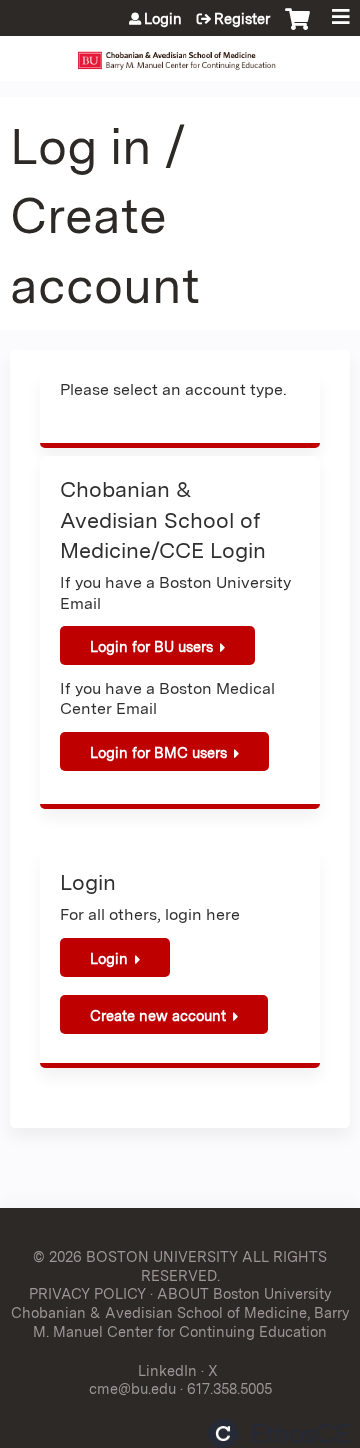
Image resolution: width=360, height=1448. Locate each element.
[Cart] (297, 29)
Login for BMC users (158, 752)
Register (242, 19)
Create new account (158, 1015)
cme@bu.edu (132, 1388)
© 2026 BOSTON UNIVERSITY (135, 1256)
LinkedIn (167, 1370)
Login (163, 19)
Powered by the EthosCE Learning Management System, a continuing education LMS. (279, 1433)
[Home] (180, 53)
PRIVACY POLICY (87, 1293)
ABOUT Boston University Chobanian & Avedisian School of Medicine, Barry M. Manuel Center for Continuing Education (180, 1312)
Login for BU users (151, 646)
